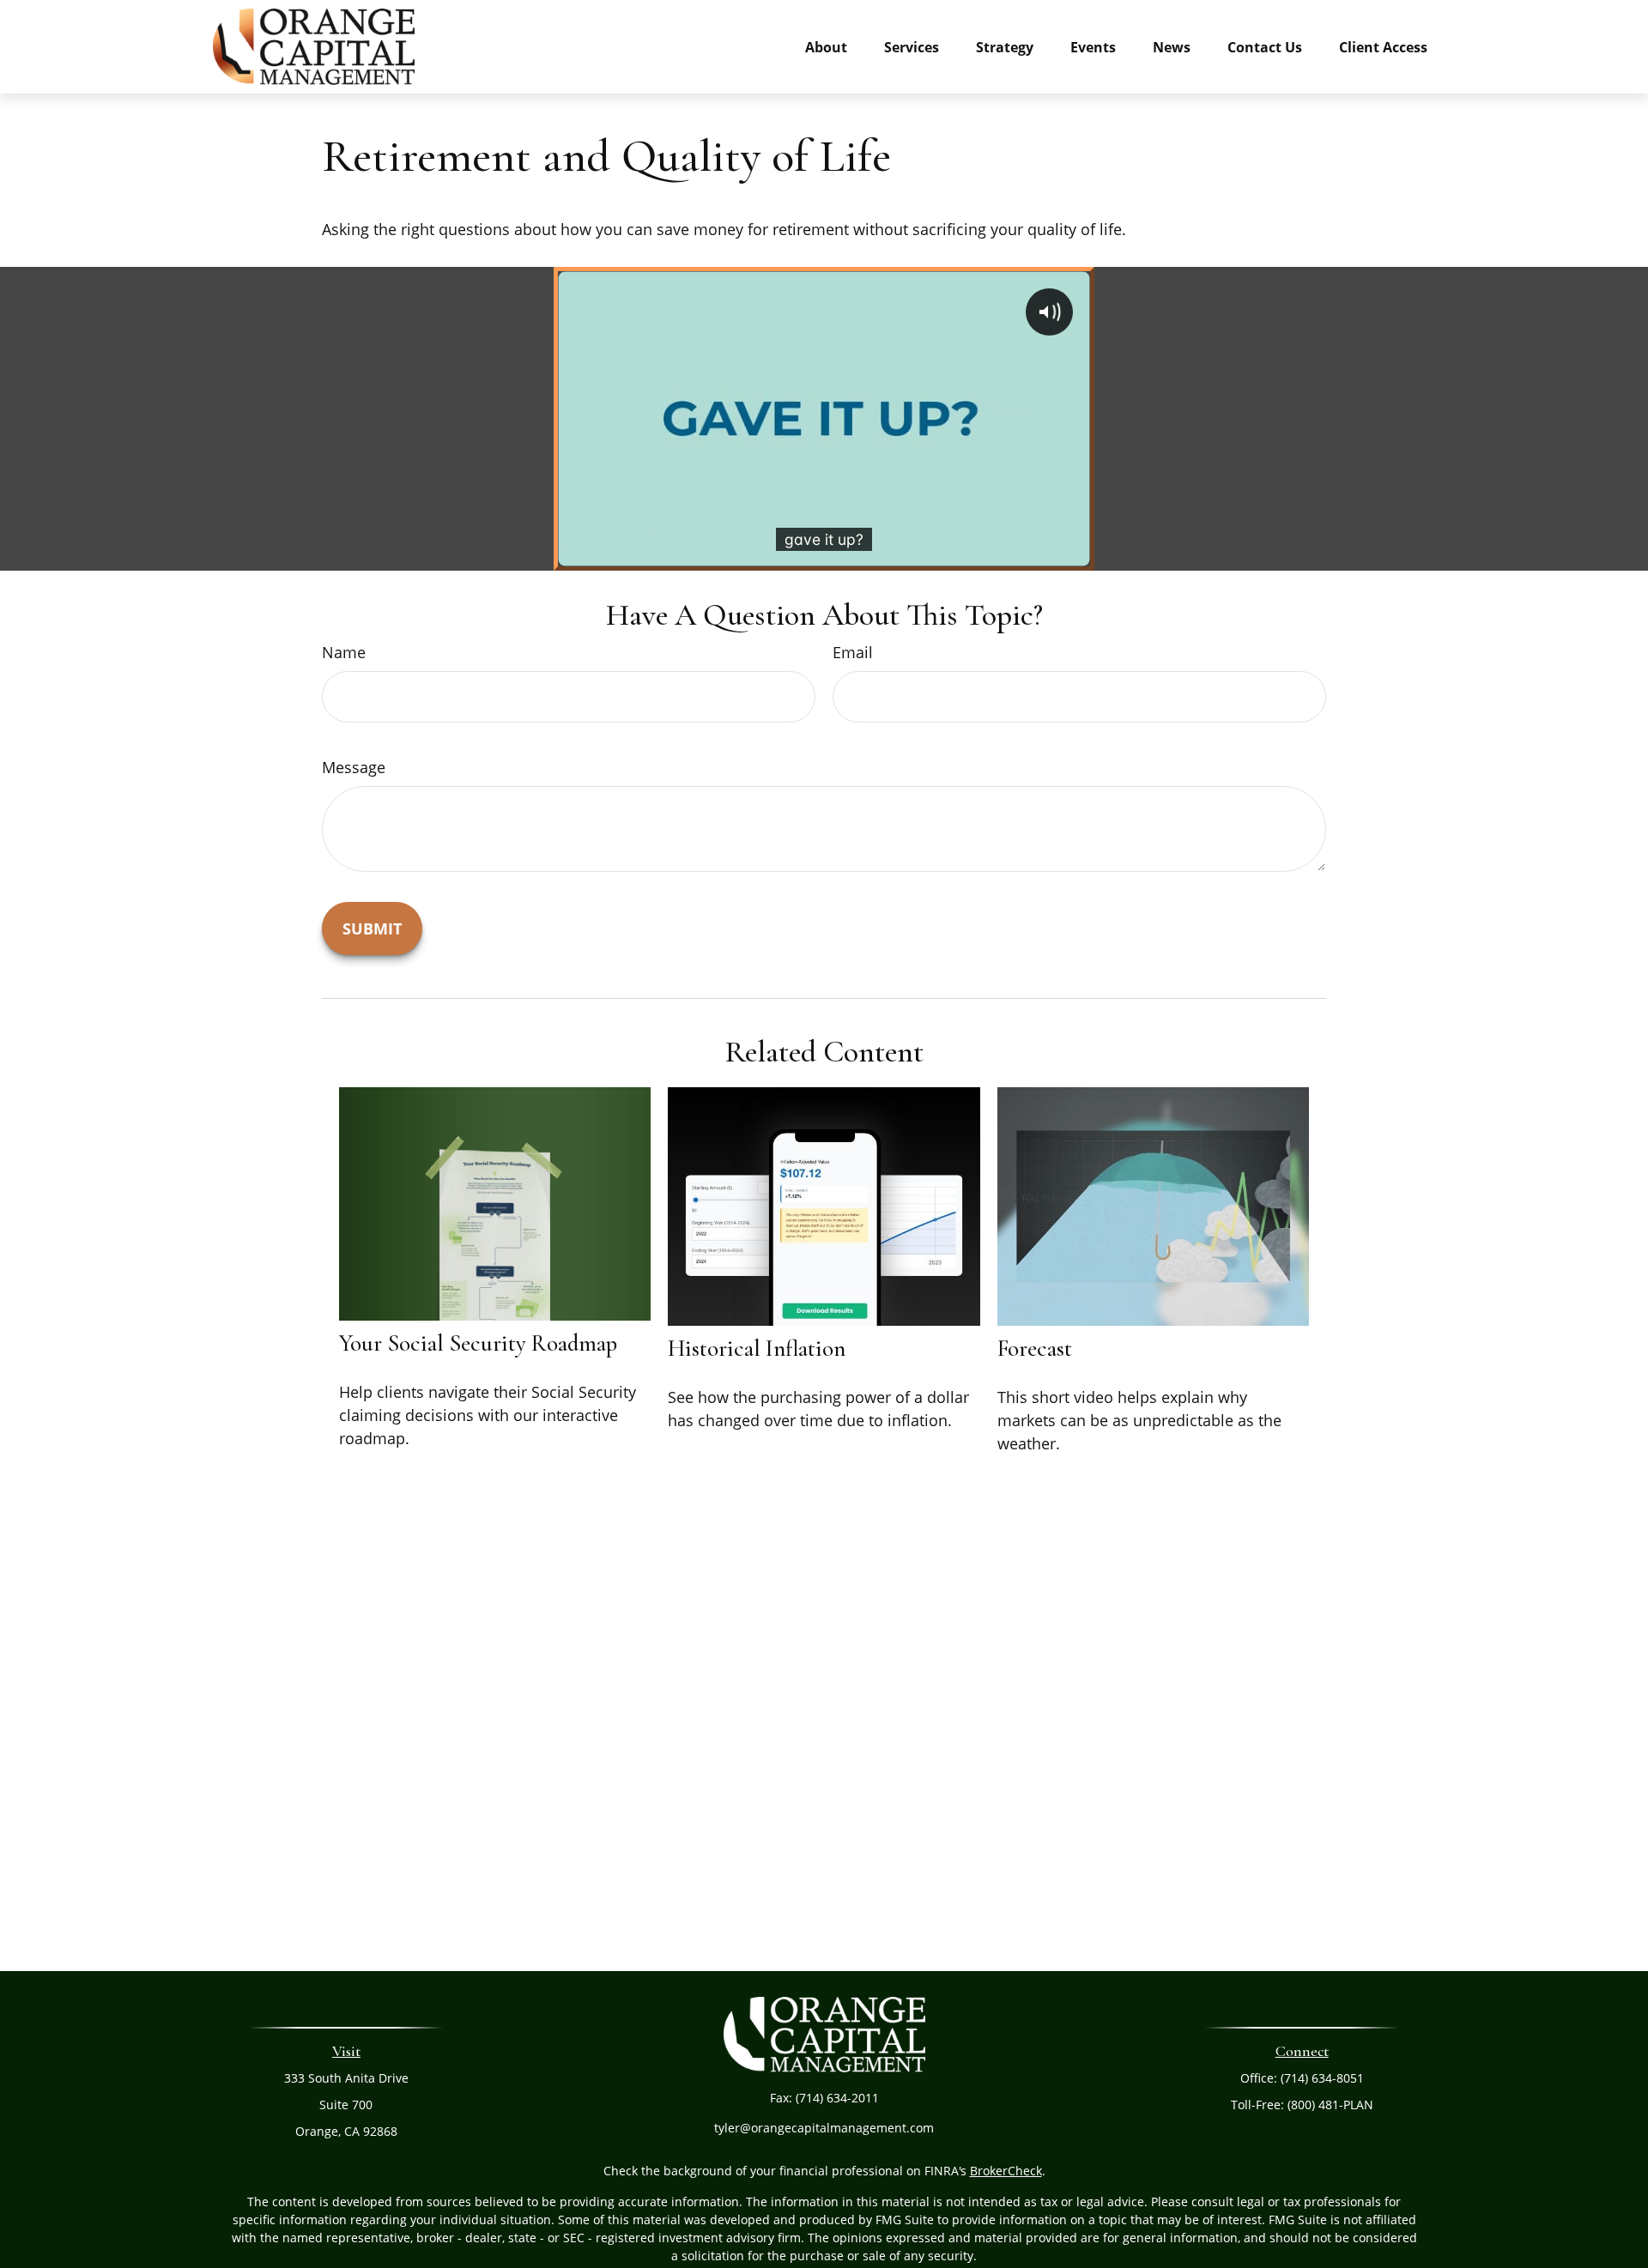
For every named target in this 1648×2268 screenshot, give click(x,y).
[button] (826, 46)
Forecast (1035, 1349)
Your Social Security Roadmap (478, 1343)
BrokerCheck (1006, 2171)
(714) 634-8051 (1322, 2078)
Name (344, 652)
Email (853, 652)
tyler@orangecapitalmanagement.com (824, 2128)
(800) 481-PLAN (1330, 2105)
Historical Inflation (757, 1349)
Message (354, 767)
